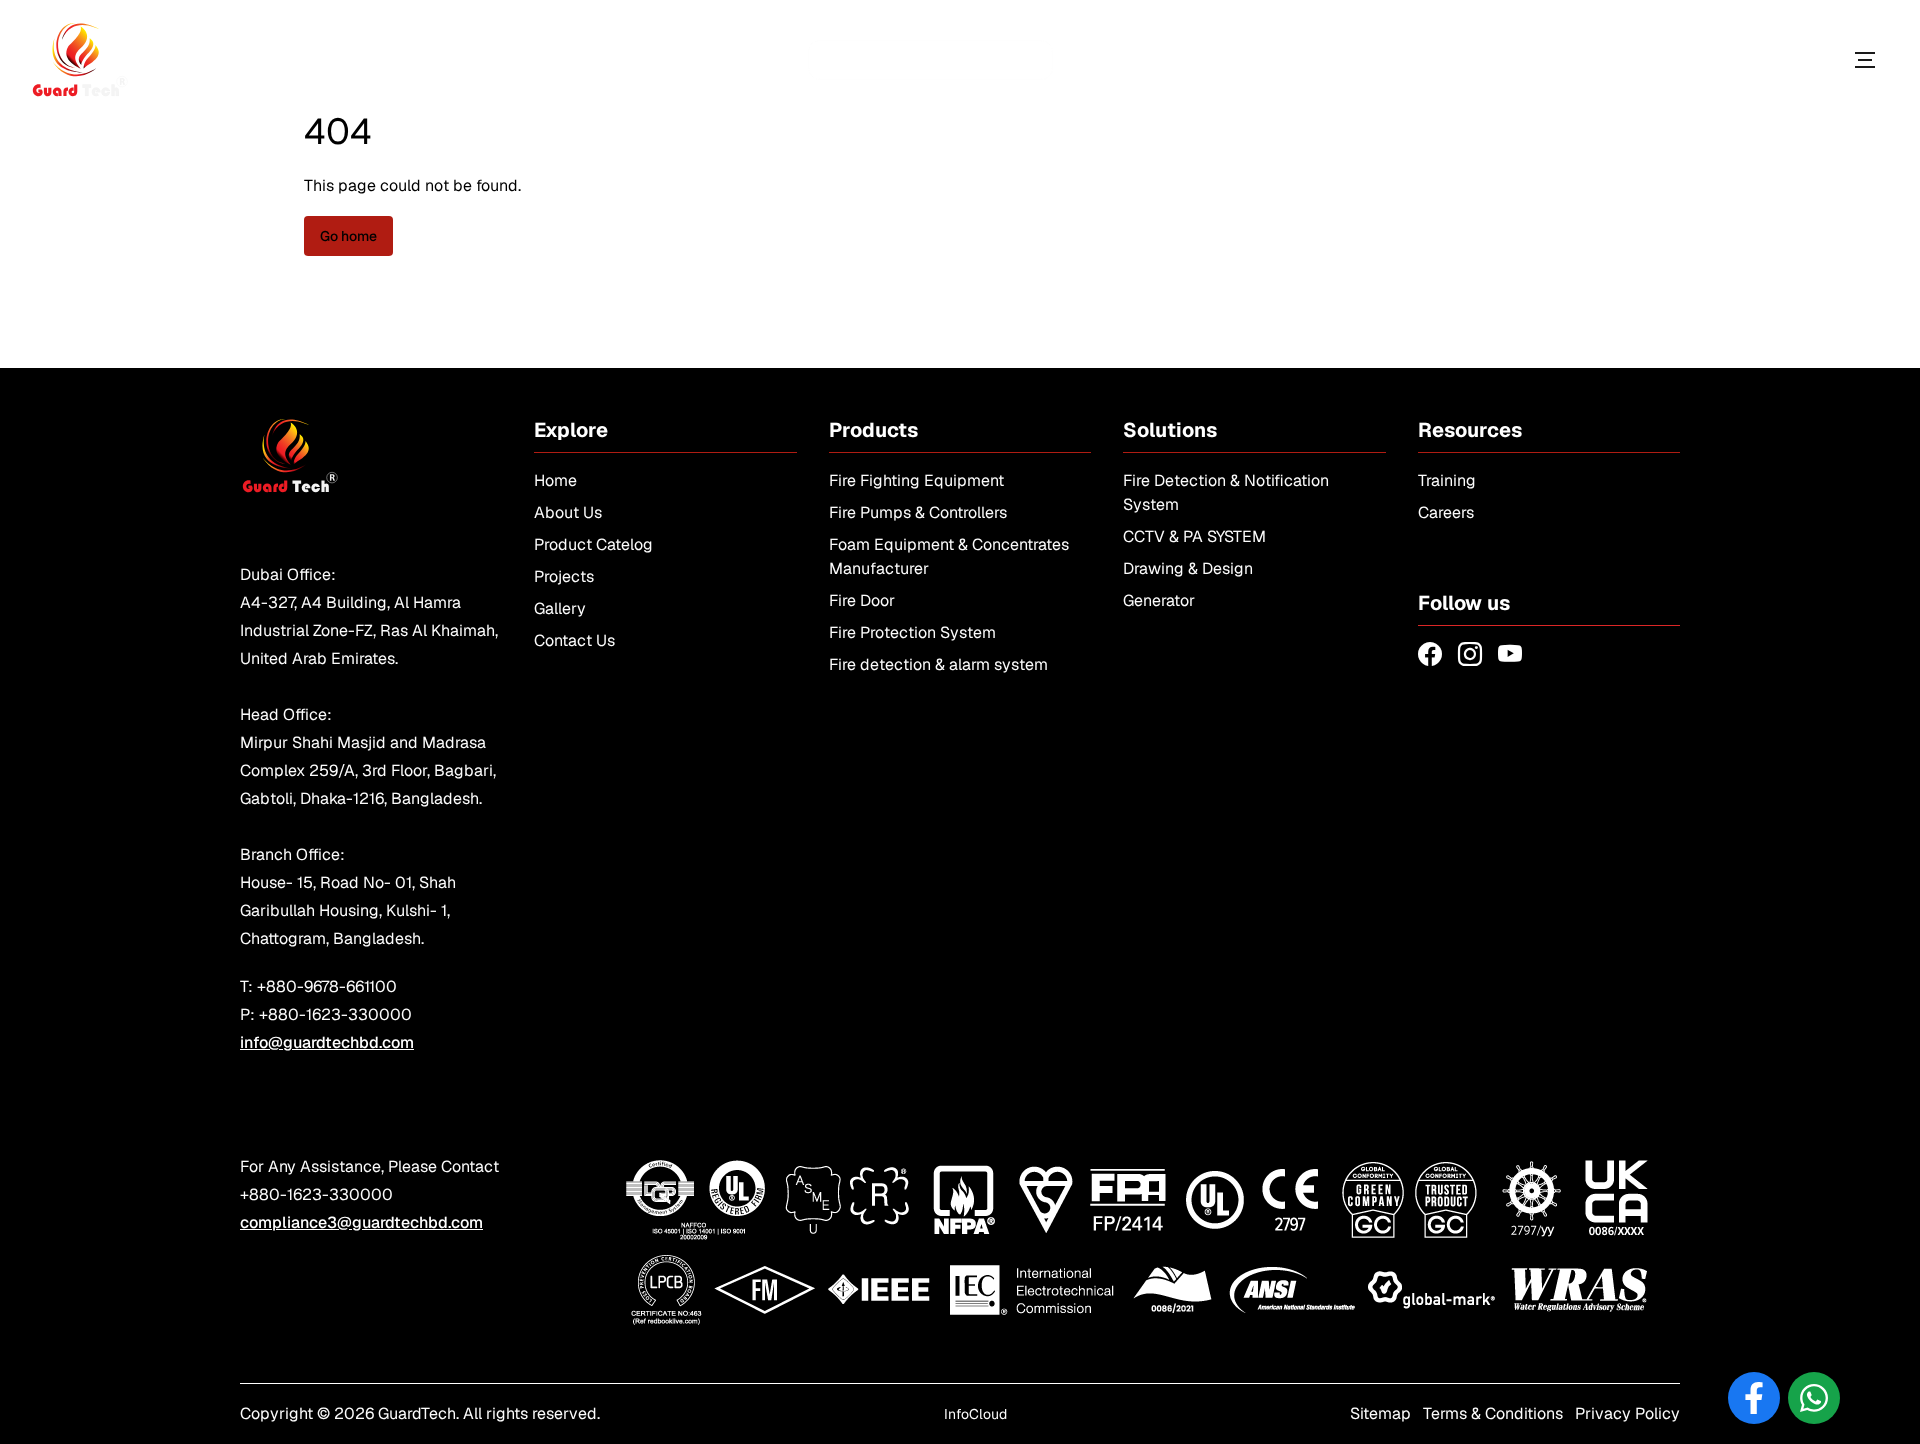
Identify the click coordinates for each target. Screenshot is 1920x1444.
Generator (1159, 600)
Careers (1446, 512)
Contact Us (574, 640)
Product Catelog (593, 544)
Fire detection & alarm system (938, 664)
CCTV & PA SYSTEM (1194, 536)
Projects (564, 576)
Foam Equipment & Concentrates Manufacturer (949, 556)
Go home (348, 236)
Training (1447, 480)
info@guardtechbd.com (327, 1042)
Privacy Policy (1627, 1413)
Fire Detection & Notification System (1226, 492)
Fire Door (862, 600)
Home (555, 480)
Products (1772, 59)
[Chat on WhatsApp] (1814, 1398)
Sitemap (1380, 1413)
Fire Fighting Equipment (916, 480)
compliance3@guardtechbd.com (361, 1222)
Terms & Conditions (1493, 1413)
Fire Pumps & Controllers (918, 512)
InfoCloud (975, 1414)
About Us (568, 512)
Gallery (560, 608)
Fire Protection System (912, 632)
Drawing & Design (1188, 568)
